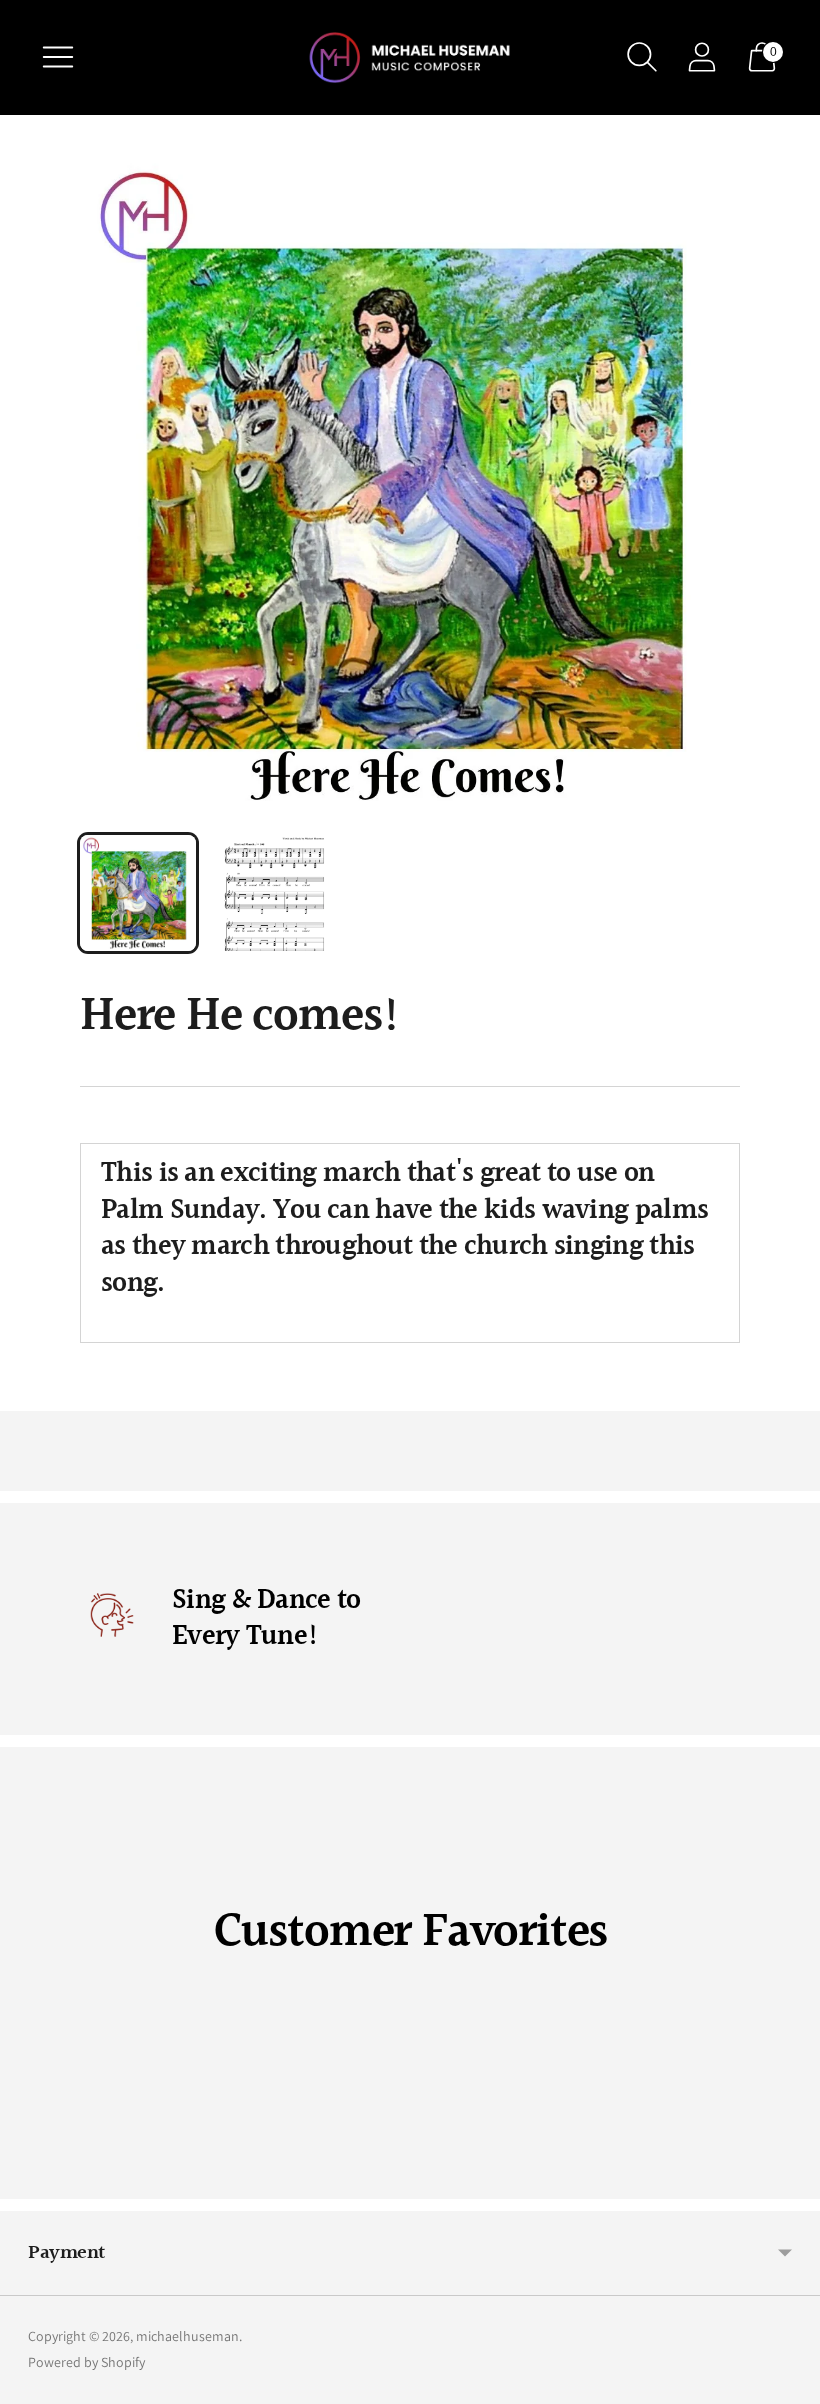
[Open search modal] (642, 57)
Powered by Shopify (86, 2362)
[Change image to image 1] (138, 893)
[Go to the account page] (702, 57)
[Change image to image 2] (274, 893)
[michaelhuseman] (410, 57)
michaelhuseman (187, 2336)
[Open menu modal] (58, 57)
